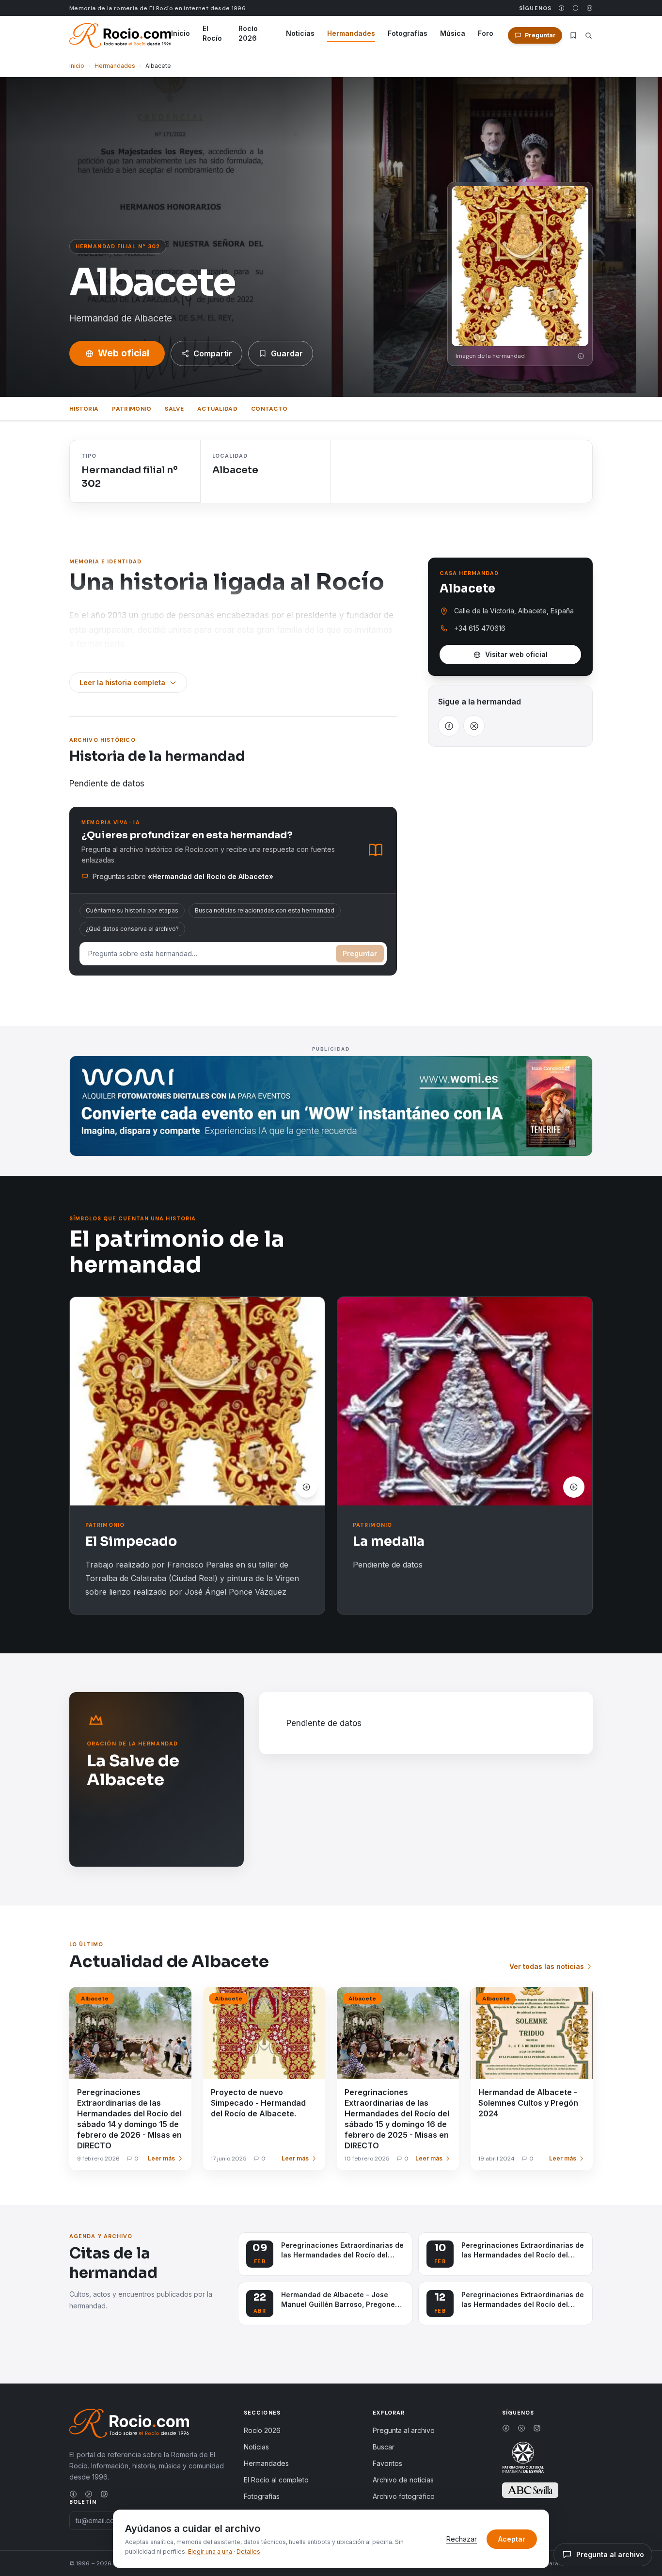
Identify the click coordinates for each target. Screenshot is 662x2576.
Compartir (213, 353)
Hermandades (351, 33)
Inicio (181, 33)
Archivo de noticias (403, 2480)
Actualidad (217, 409)
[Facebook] (561, 8)
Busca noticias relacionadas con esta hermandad (265, 910)
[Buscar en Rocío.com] (589, 36)
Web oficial (124, 353)
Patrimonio (132, 409)
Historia (84, 409)
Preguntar (360, 953)
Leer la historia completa (122, 682)
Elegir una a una (210, 2552)
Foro (486, 33)
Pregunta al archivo (404, 2430)
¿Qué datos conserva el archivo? (132, 929)
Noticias (300, 33)
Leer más (161, 2158)
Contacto (269, 409)
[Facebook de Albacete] (449, 726)
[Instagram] (590, 8)
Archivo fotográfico (404, 2496)
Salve (174, 409)
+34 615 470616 (480, 628)
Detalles (248, 2552)
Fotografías (408, 33)
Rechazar (462, 2539)
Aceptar (512, 2539)
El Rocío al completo (276, 2480)
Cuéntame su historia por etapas (132, 910)
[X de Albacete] (474, 726)
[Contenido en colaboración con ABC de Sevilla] (530, 2490)
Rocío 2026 (248, 33)
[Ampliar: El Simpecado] (197, 1401)
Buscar (384, 2447)
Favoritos (387, 2463)
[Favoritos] (573, 35)
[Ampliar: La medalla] (465, 1401)
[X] (575, 8)
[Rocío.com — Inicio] (120, 35)
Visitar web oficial (516, 654)
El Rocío (212, 33)
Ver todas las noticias (547, 1966)
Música (453, 33)
